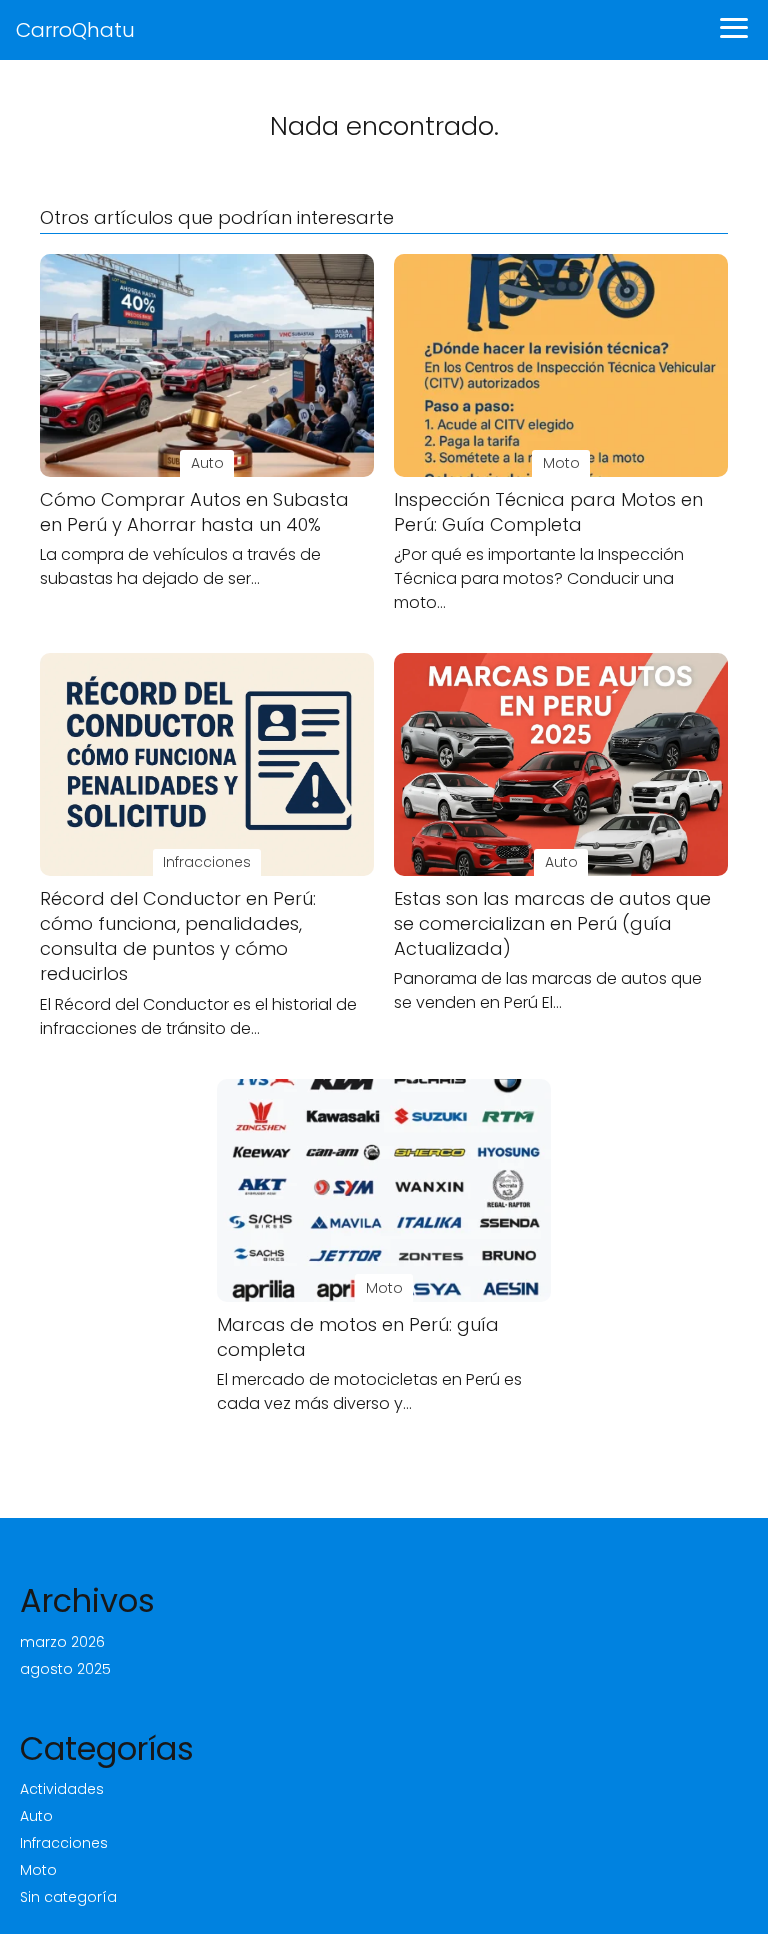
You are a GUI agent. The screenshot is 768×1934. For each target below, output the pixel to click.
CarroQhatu (75, 30)
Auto (36, 1816)
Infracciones (64, 1843)
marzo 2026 (62, 1642)
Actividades (62, 1789)
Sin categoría (68, 1897)
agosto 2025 (65, 1669)
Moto (38, 1870)
